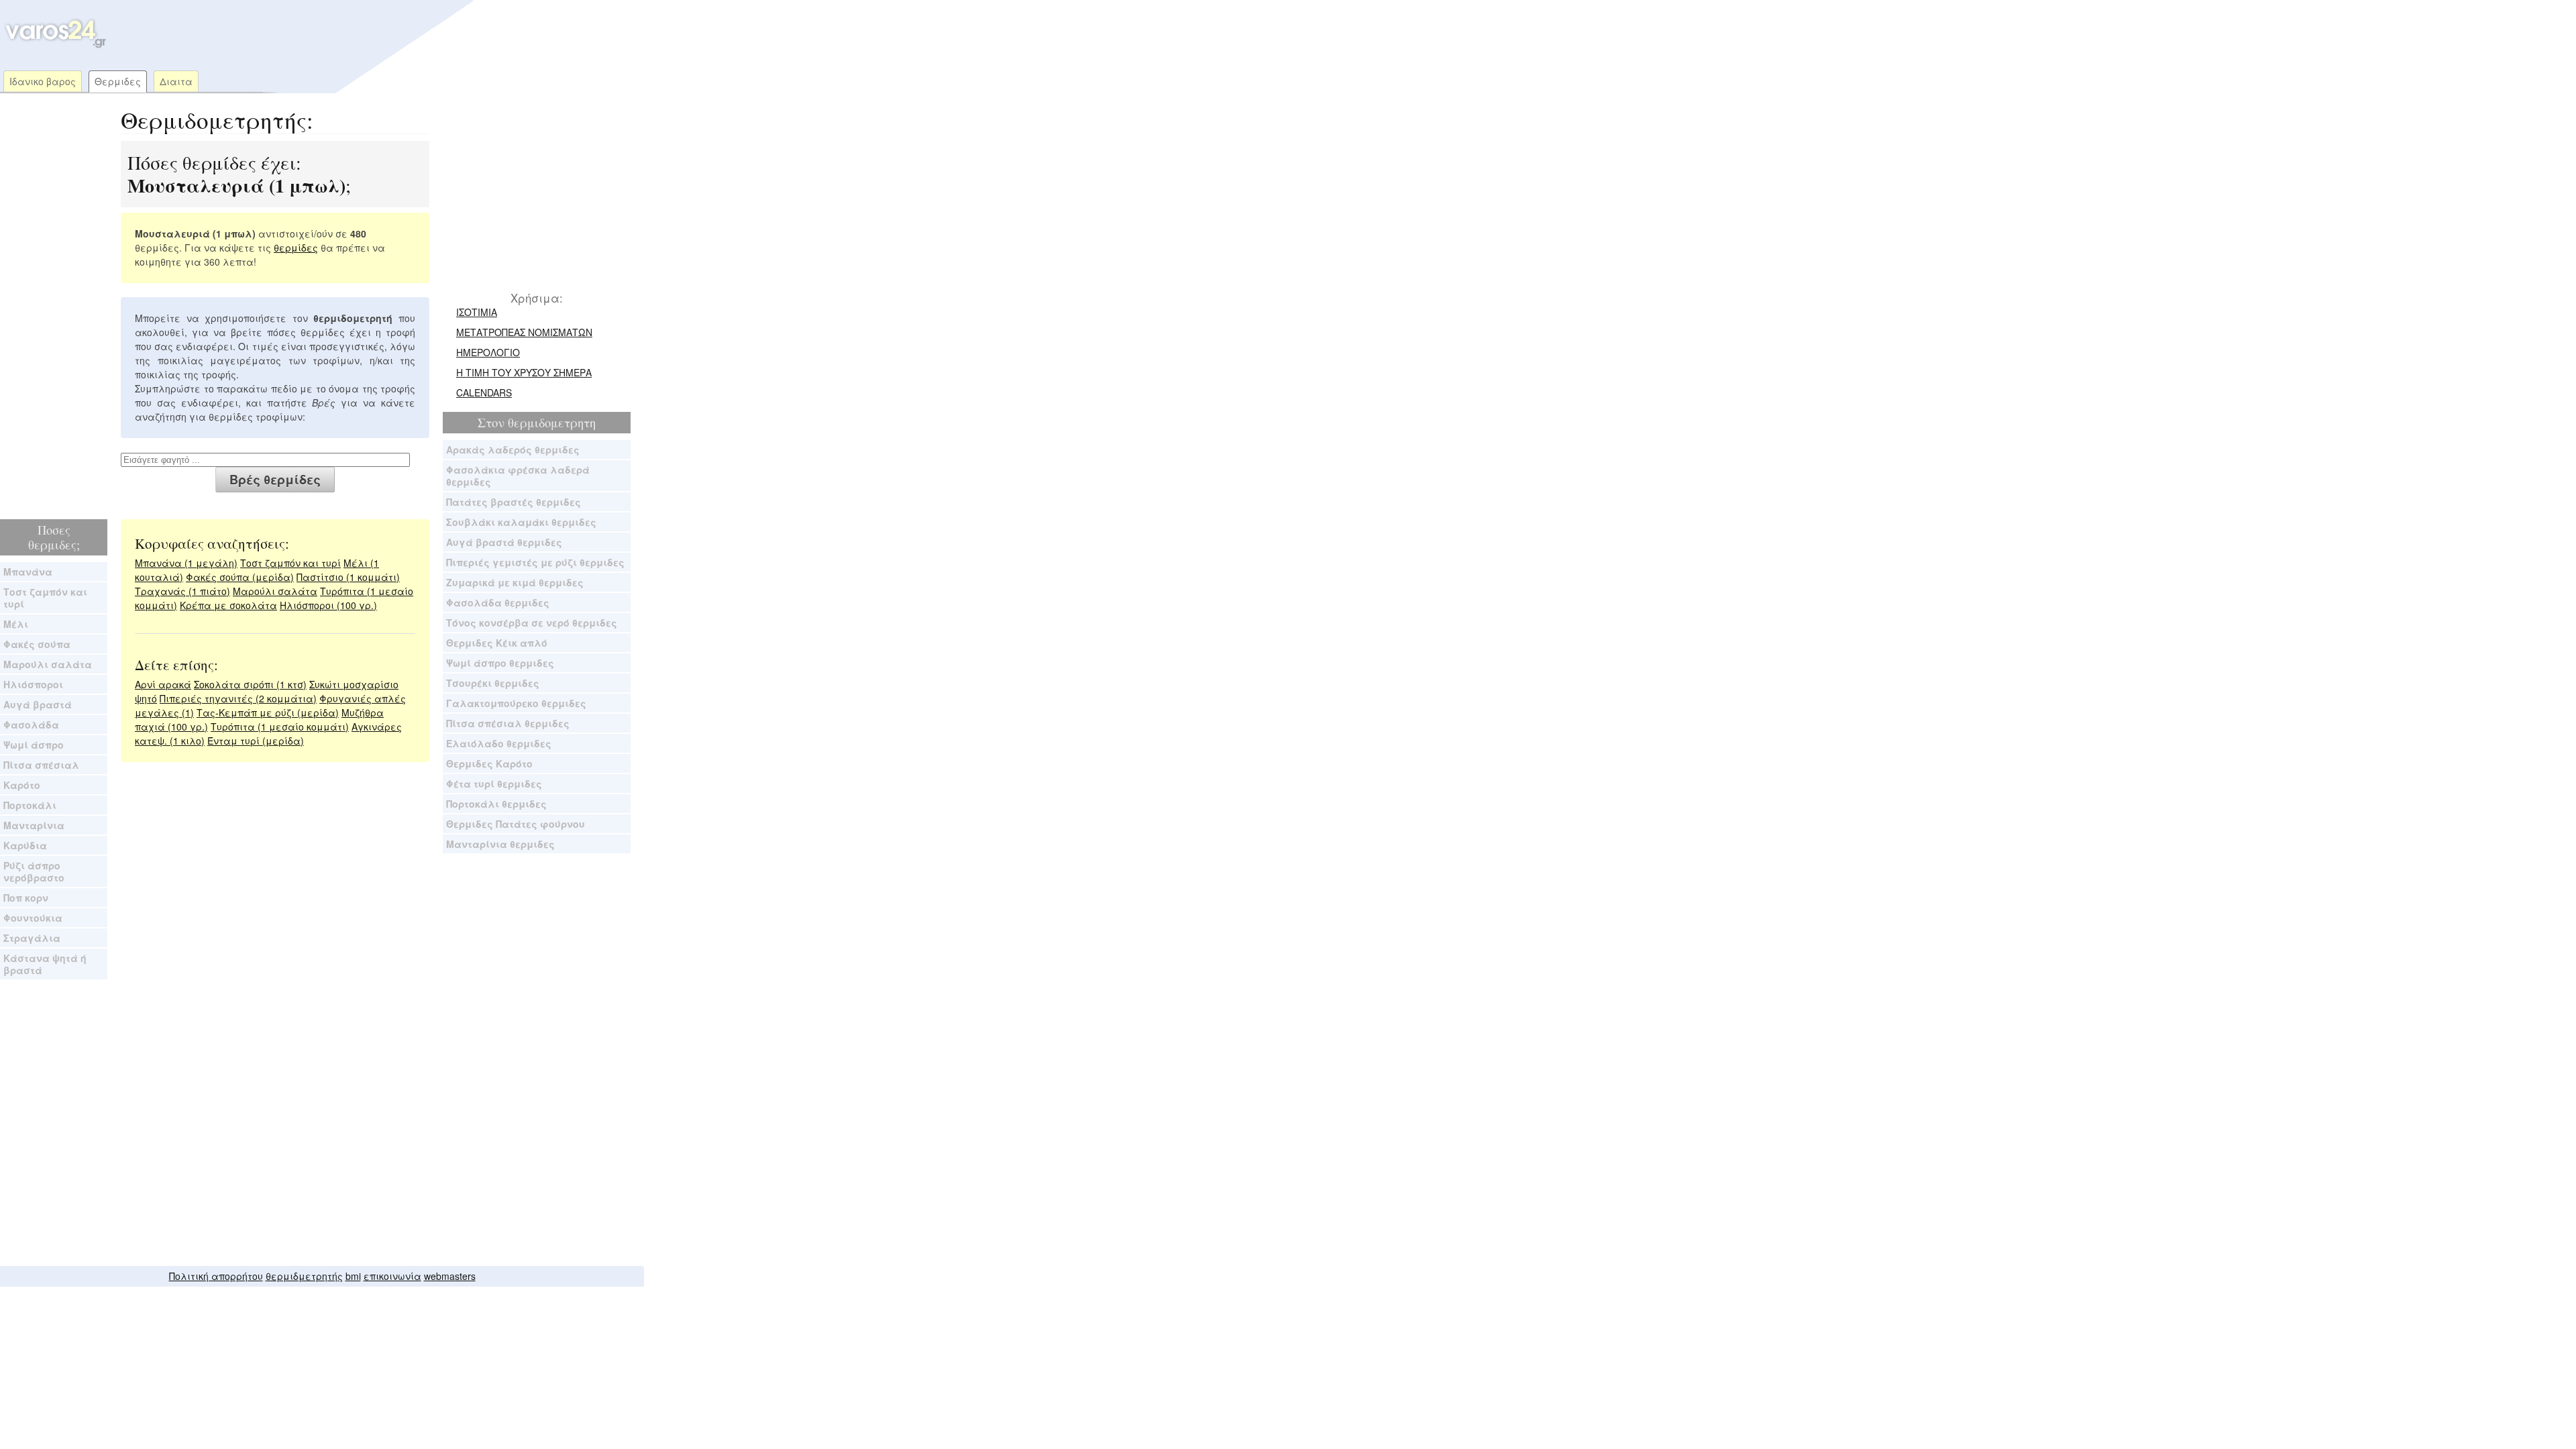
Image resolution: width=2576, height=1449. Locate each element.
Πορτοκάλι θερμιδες (496, 804)
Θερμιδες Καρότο (489, 763)
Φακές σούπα (37, 644)
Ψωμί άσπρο (34, 745)
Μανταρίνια (34, 825)
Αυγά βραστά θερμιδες (504, 542)
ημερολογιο (488, 352)
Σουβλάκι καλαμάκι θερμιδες (521, 522)
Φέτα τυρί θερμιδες (494, 784)
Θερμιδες (118, 81)
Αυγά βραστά (38, 704)
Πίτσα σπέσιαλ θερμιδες (508, 723)
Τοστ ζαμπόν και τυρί (45, 598)
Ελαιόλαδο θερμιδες (499, 743)
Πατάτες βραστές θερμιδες (514, 502)
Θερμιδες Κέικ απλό (497, 643)
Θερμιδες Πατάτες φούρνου (516, 824)
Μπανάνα (28, 572)
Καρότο (22, 785)
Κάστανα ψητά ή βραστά (45, 964)
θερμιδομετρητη (552, 423)
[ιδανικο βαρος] (54, 45)
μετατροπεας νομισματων (524, 332)
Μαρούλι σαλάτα (48, 664)
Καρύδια (25, 845)
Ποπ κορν (26, 898)
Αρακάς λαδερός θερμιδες (513, 449)
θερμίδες (296, 248)
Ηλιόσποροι (33, 684)
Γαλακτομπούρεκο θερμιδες (516, 703)
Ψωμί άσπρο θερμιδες (500, 663)
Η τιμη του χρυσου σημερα (524, 372)
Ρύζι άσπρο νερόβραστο (34, 871)
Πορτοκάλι (30, 805)
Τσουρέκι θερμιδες (493, 683)
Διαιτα (176, 81)
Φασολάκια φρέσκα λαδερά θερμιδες (518, 476)
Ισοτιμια (477, 312)
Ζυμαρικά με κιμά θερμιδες (515, 582)
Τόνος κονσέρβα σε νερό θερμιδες (532, 623)
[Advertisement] (365, 34)
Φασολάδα (31, 724)
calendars (484, 392)
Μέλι (16, 624)
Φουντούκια (33, 918)
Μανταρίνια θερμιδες (500, 844)
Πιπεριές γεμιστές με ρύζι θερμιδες (535, 562)
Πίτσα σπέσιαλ (41, 765)
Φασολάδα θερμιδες (498, 602)
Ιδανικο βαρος (43, 81)
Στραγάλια (32, 938)
